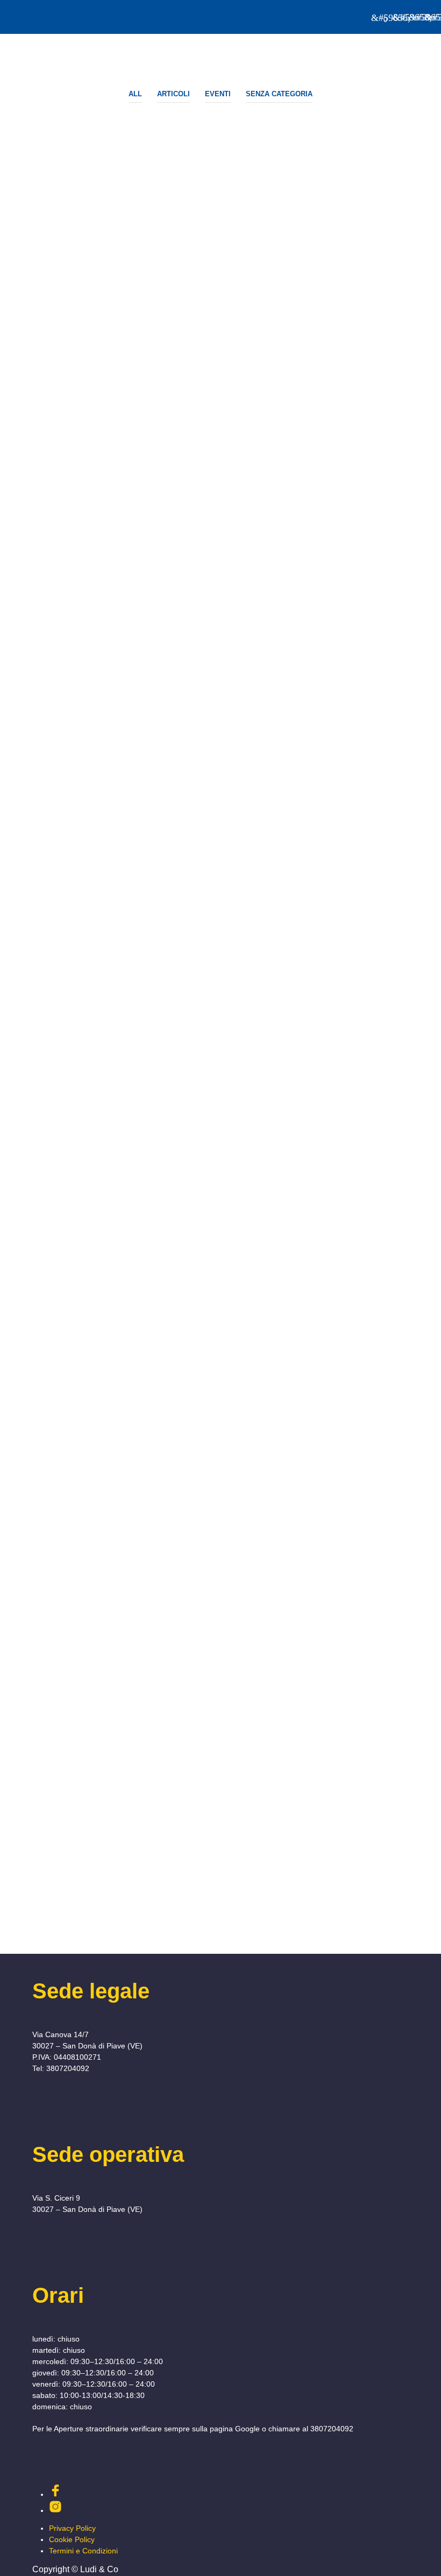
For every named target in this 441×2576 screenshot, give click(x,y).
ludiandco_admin (58, 644)
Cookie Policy (72, 2539)
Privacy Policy (72, 2528)
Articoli (173, 94)
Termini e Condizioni (83, 2551)
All (135, 94)
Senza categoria (279, 94)
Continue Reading (49, 678)
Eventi (218, 94)
